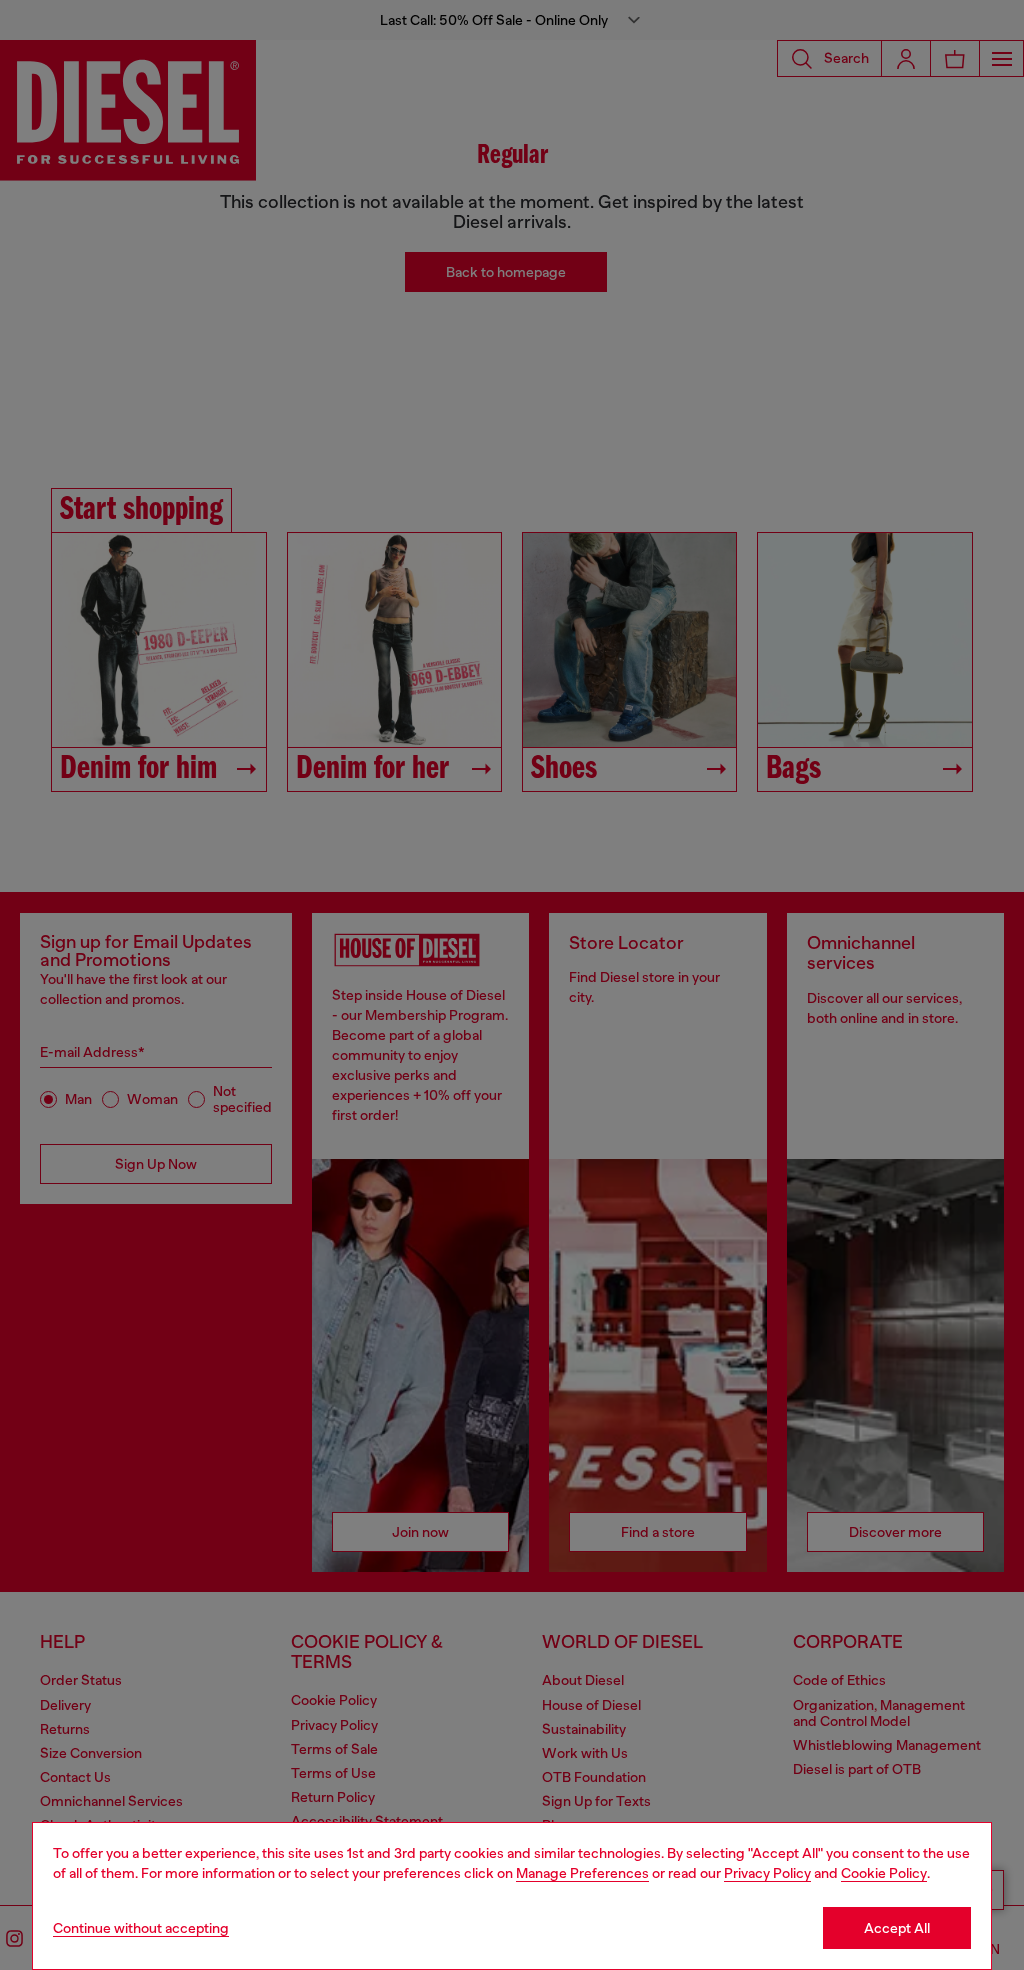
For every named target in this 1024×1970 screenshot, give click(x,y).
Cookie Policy (884, 1873)
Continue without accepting (141, 1928)
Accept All (897, 1928)
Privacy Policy (767, 1873)
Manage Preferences (582, 1873)
